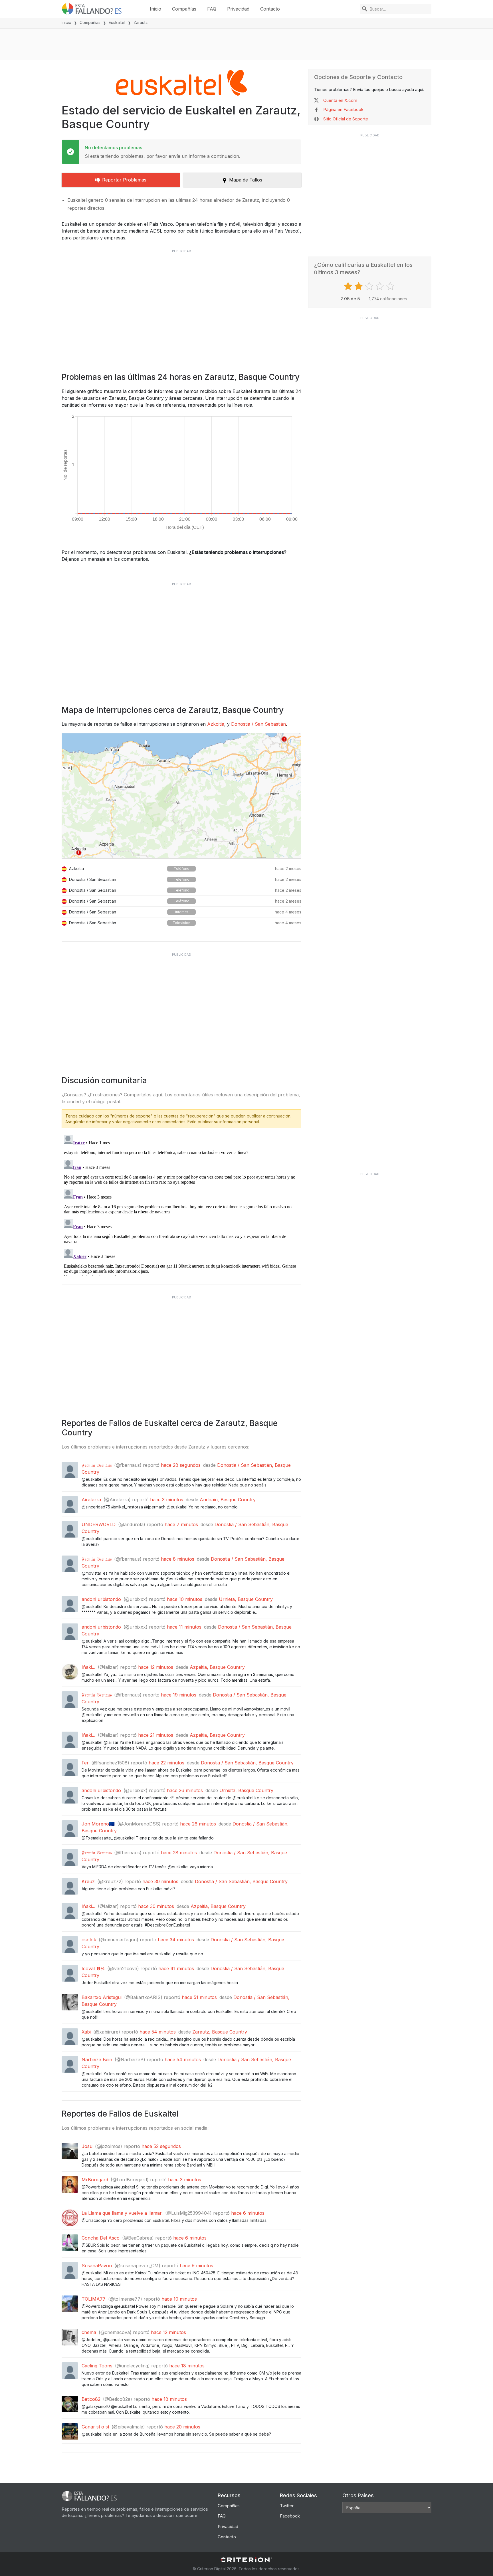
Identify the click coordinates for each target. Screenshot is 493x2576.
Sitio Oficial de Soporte (346, 119)
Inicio (155, 9)
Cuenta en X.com (340, 100)
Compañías (184, 9)
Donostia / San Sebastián (258, 724)
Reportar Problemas (124, 180)
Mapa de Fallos (246, 180)
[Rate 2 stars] (359, 286)
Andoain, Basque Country (228, 1500)
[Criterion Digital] (246, 2560)
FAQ (212, 9)
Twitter (287, 2506)
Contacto (270, 9)
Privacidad (238, 9)
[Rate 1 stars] (349, 286)
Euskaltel (117, 22)
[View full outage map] (181, 796)
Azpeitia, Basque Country (217, 1667)
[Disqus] (181, 1204)
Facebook (290, 2516)
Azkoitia (216, 724)
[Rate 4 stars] (380, 286)
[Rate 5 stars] (391, 286)
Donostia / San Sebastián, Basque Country (247, 1763)
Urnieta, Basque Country (246, 1599)
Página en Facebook (343, 109)
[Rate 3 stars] (370, 286)
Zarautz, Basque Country (220, 2032)
